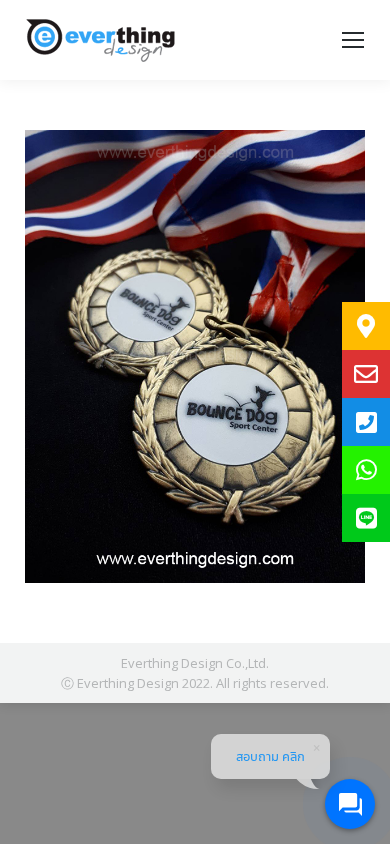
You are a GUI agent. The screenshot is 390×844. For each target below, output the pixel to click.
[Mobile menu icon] (353, 40)
